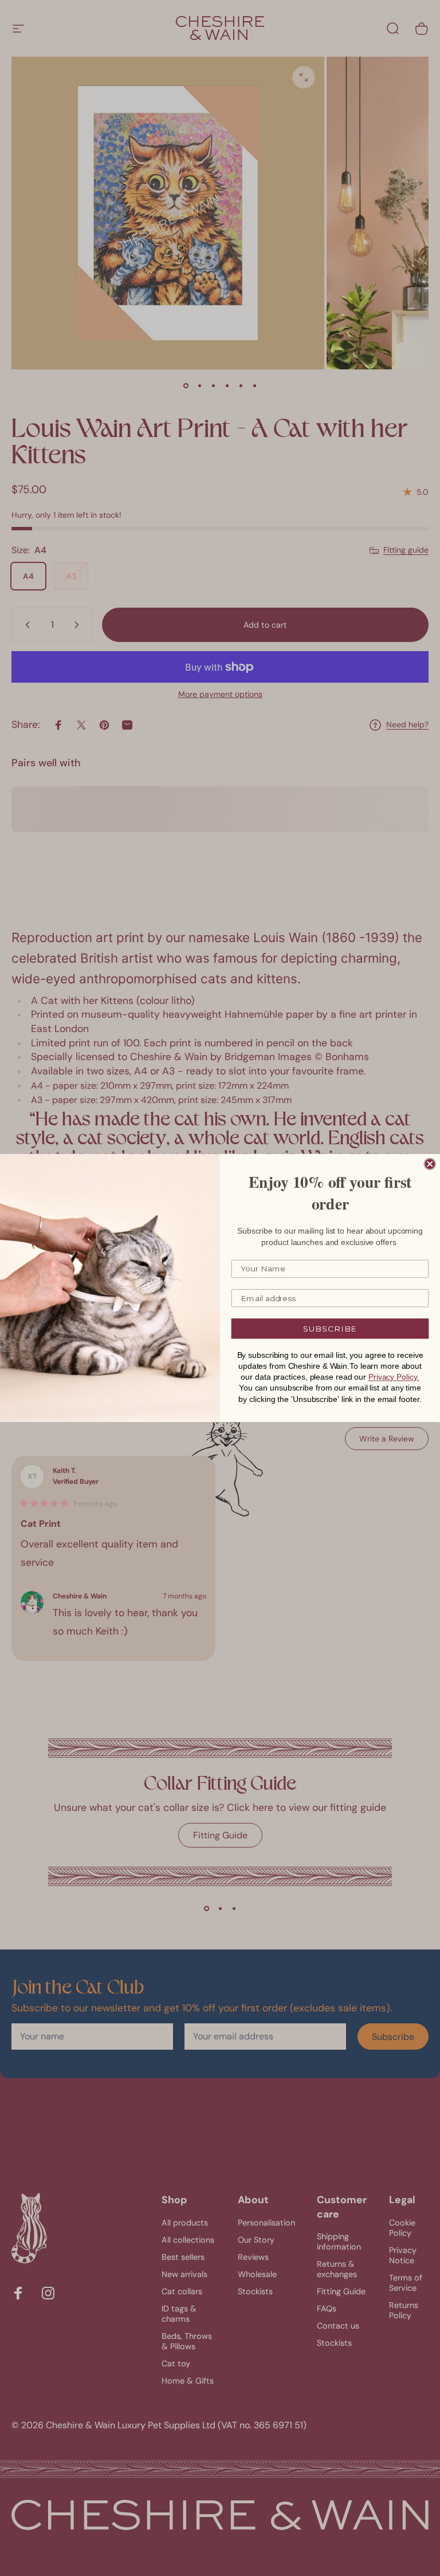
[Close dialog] (430, 1164)
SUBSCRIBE (330, 1329)
